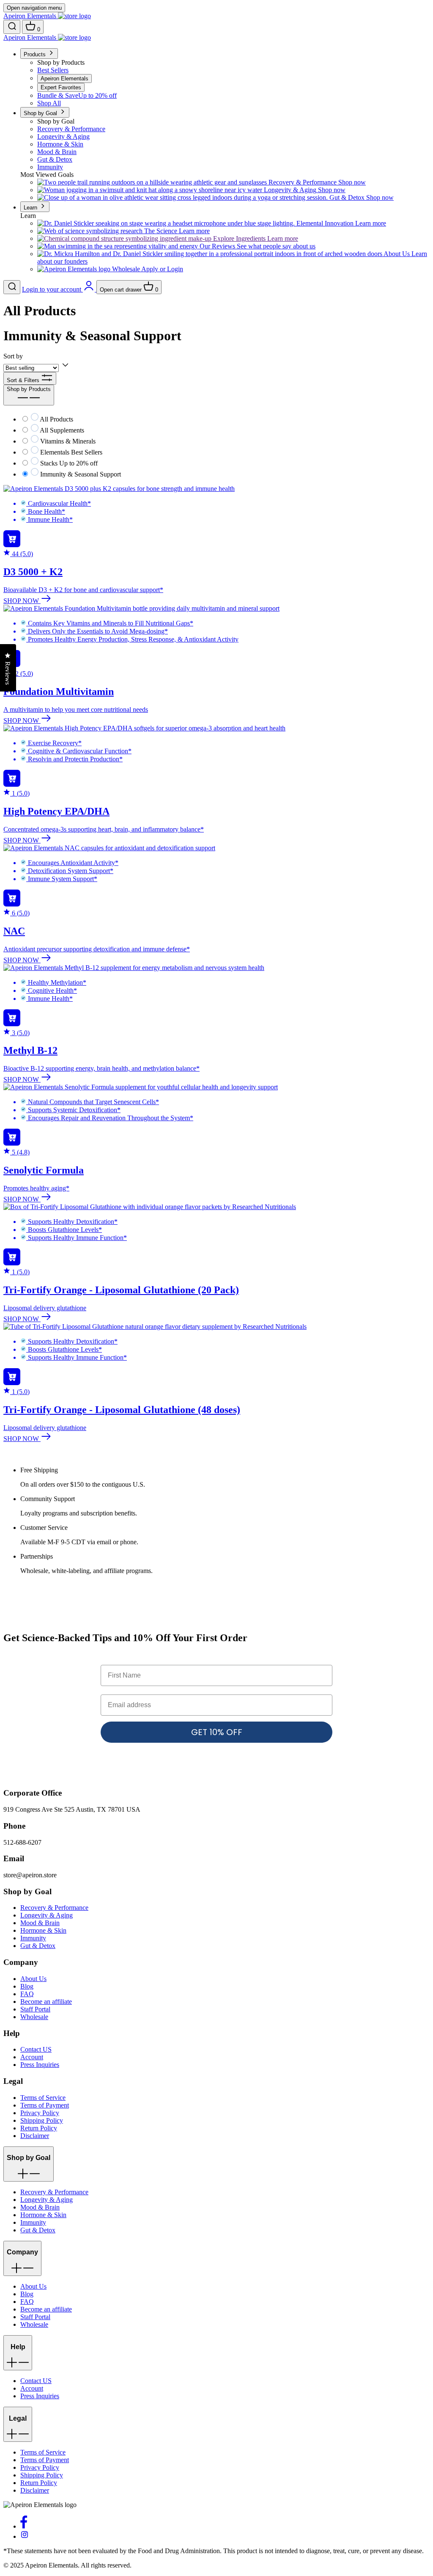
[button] (29, 2164)
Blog (27, 1986)
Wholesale (34, 2017)
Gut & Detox (38, 1946)
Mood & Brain (40, 1923)
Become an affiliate (46, 2002)
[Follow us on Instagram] (25, 2536)
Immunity (33, 1938)
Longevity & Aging (47, 1915)
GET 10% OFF (217, 1732)
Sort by (13, 356)
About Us (33, 1979)
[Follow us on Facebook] (24, 2526)
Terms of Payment (45, 2105)
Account (32, 2057)
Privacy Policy (40, 2113)
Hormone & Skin (43, 1930)
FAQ (27, 1994)
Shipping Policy (42, 2120)
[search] (12, 27)
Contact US (36, 2049)
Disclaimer (35, 2136)
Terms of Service (43, 2098)
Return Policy (39, 2128)
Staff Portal (35, 2009)
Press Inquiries (40, 2065)
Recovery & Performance (54, 1908)
